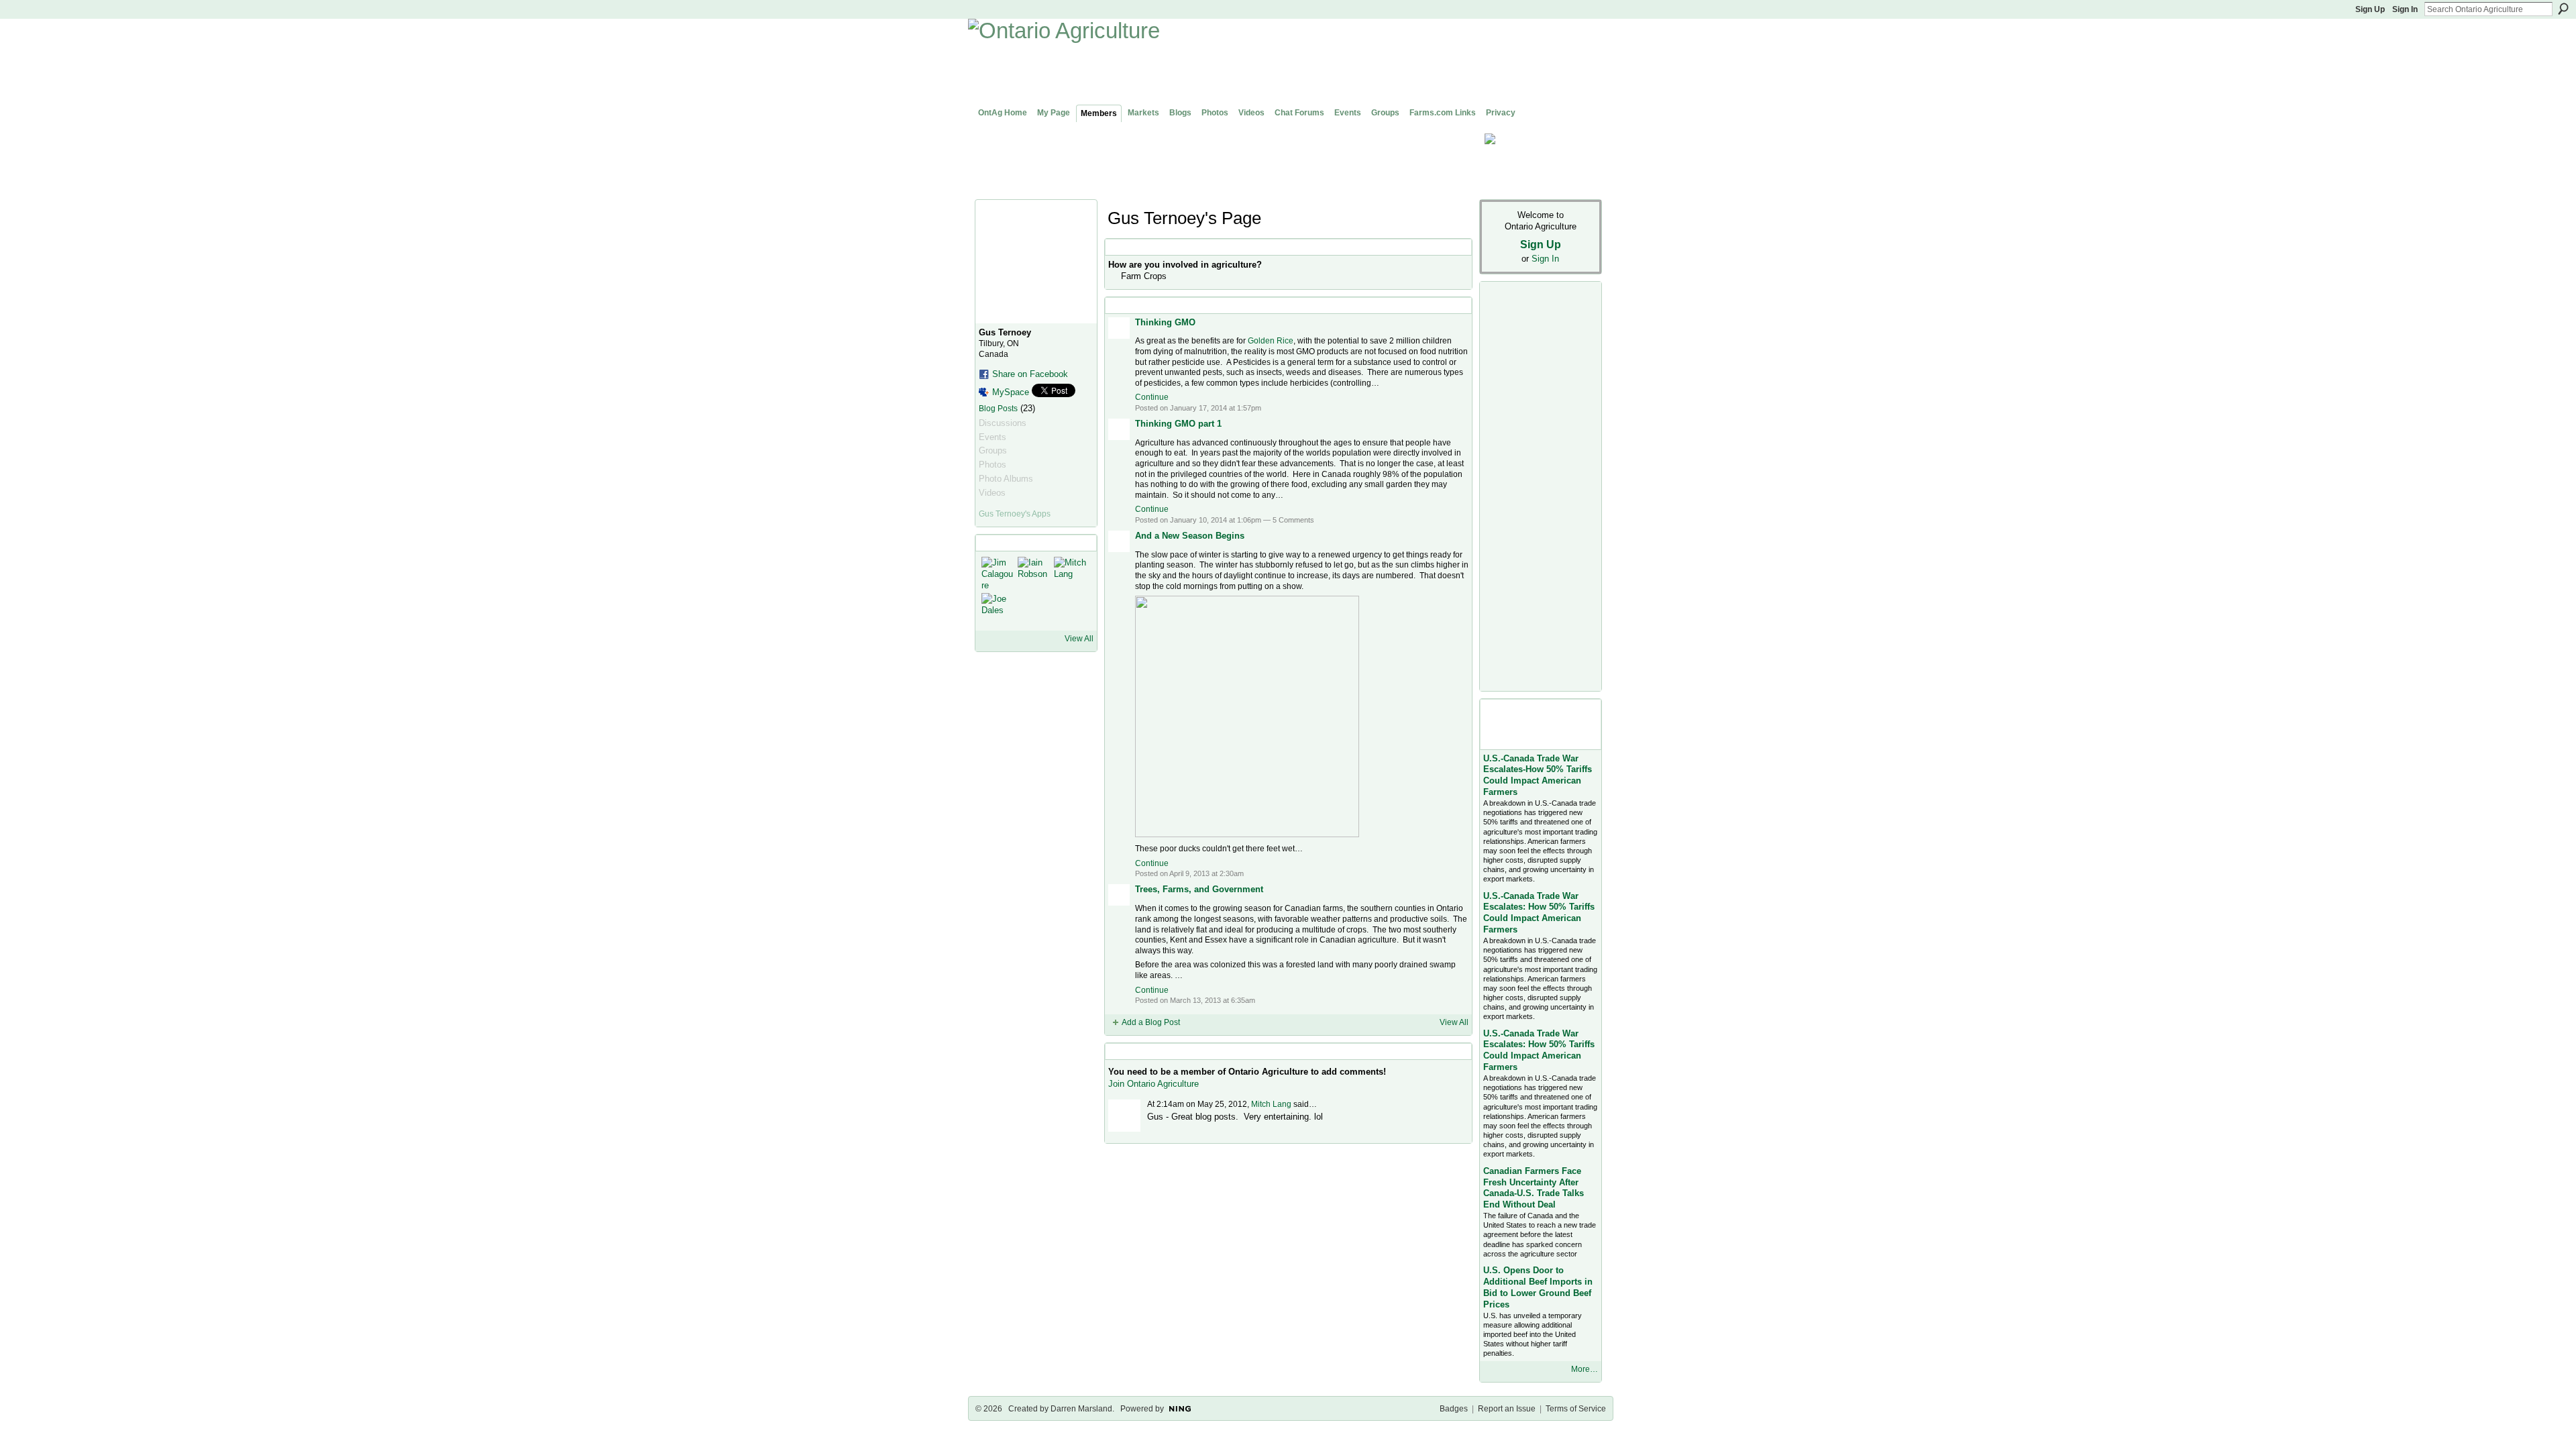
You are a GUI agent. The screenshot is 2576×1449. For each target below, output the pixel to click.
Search (2563, 9)
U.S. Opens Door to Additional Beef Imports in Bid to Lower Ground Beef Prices (1538, 1287)
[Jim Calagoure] (998, 573)
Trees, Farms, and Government (1199, 889)
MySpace (1011, 392)
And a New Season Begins (1190, 536)
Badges (1454, 1409)
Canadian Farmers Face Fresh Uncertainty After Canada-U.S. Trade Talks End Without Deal (1534, 1188)
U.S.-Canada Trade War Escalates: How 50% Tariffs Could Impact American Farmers (1539, 913)
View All (1079, 639)
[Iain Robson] (1034, 573)
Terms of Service (1576, 1409)
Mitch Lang (1271, 1104)
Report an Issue (1507, 1409)
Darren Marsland (1081, 1409)
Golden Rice (1271, 341)
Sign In (2405, 9)
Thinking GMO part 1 (1178, 424)
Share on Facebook (1030, 374)
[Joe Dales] (998, 609)
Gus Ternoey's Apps (1015, 514)
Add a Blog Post (1151, 1022)
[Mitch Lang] (1070, 573)
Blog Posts (998, 409)
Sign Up (2370, 9)
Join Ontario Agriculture (1153, 1084)
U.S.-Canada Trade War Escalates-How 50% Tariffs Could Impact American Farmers (1538, 775)
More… (1585, 1369)
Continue (1152, 397)
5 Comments (1293, 520)
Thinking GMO (1165, 322)
